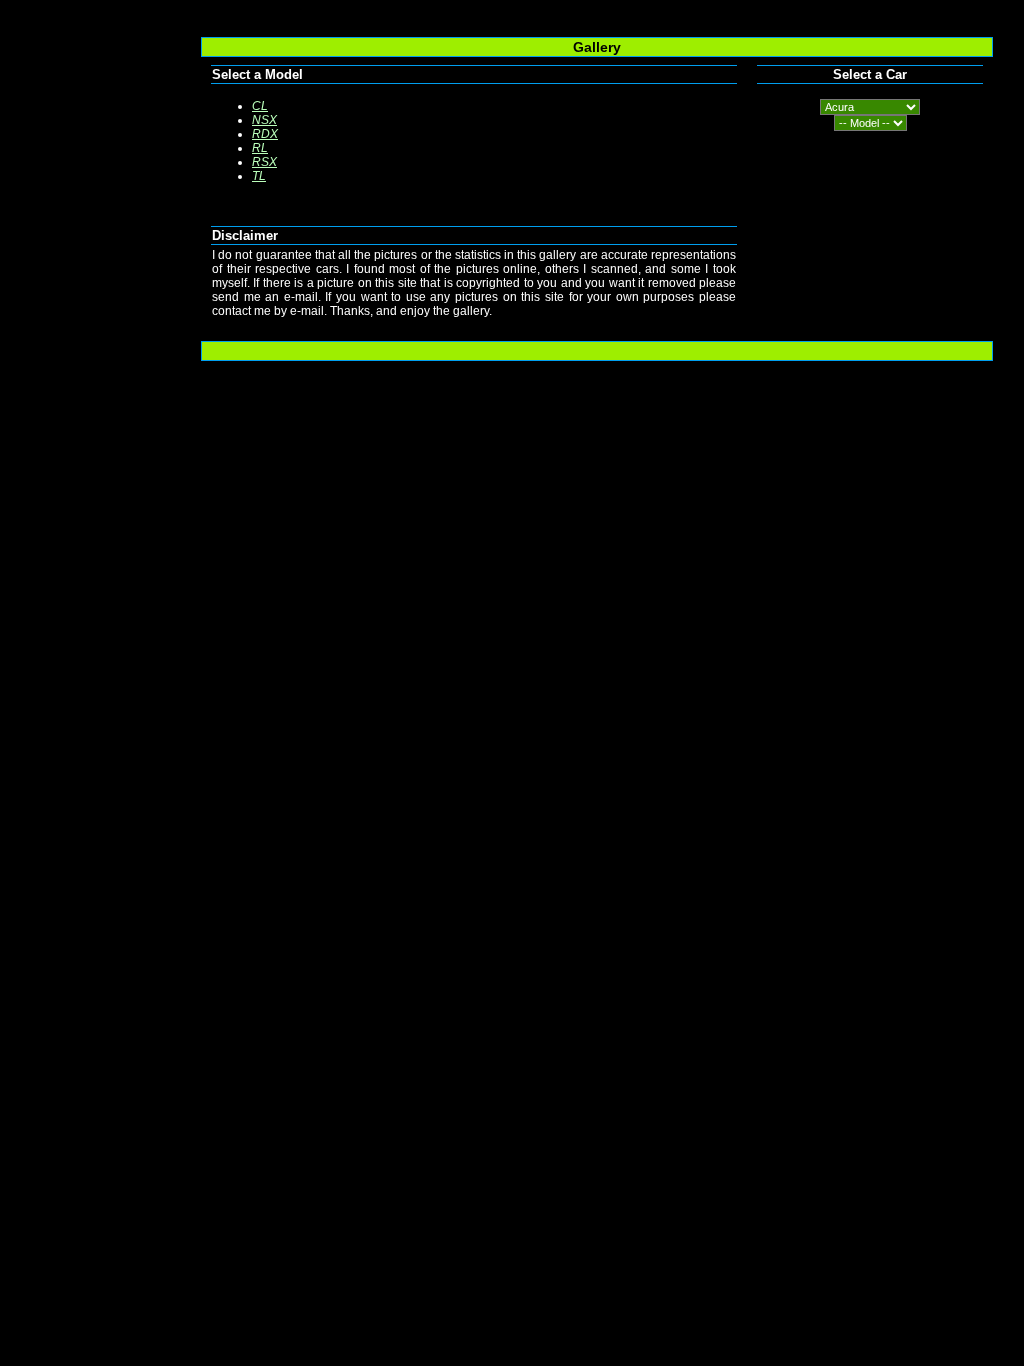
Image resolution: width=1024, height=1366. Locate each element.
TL (259, 176)
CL (260, 106)
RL (260, 148)
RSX (264, 162)
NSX (264, 120)
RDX (265, 134)
